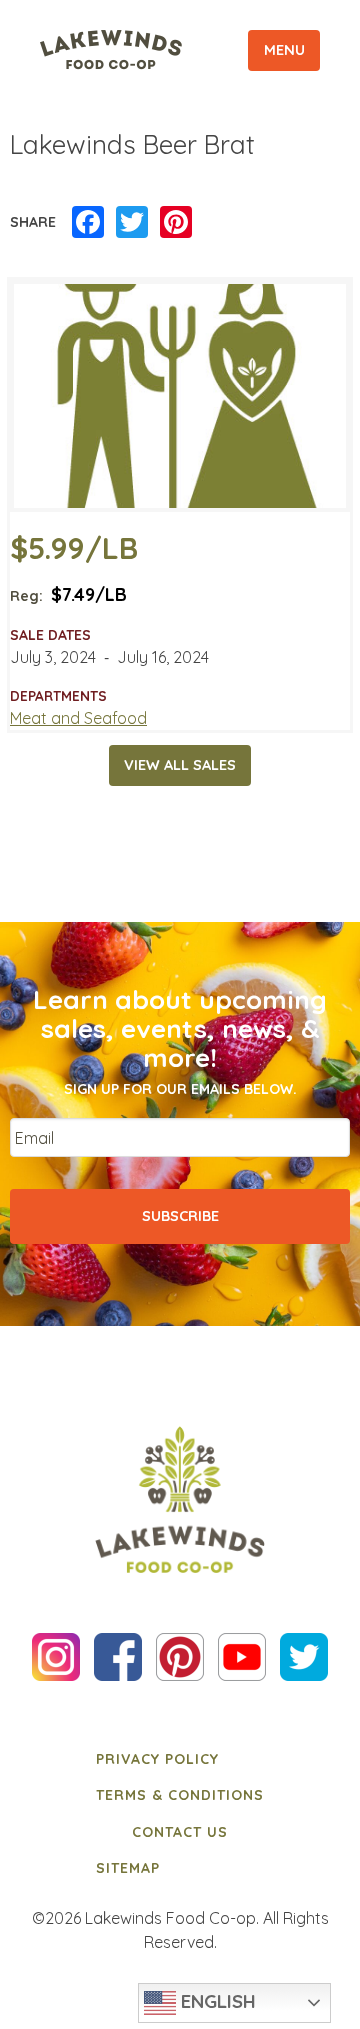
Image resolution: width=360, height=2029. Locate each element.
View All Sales (180, 765)
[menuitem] (180, 1759)
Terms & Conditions (180, 1795)
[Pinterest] (176, 223)
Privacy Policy (157, 1759)
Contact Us (180, 1832)
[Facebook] (88, 223)
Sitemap (128, 1868)
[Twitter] (132, 223)
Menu (284, 50)
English (216, 2001)
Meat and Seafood (78, 718)
